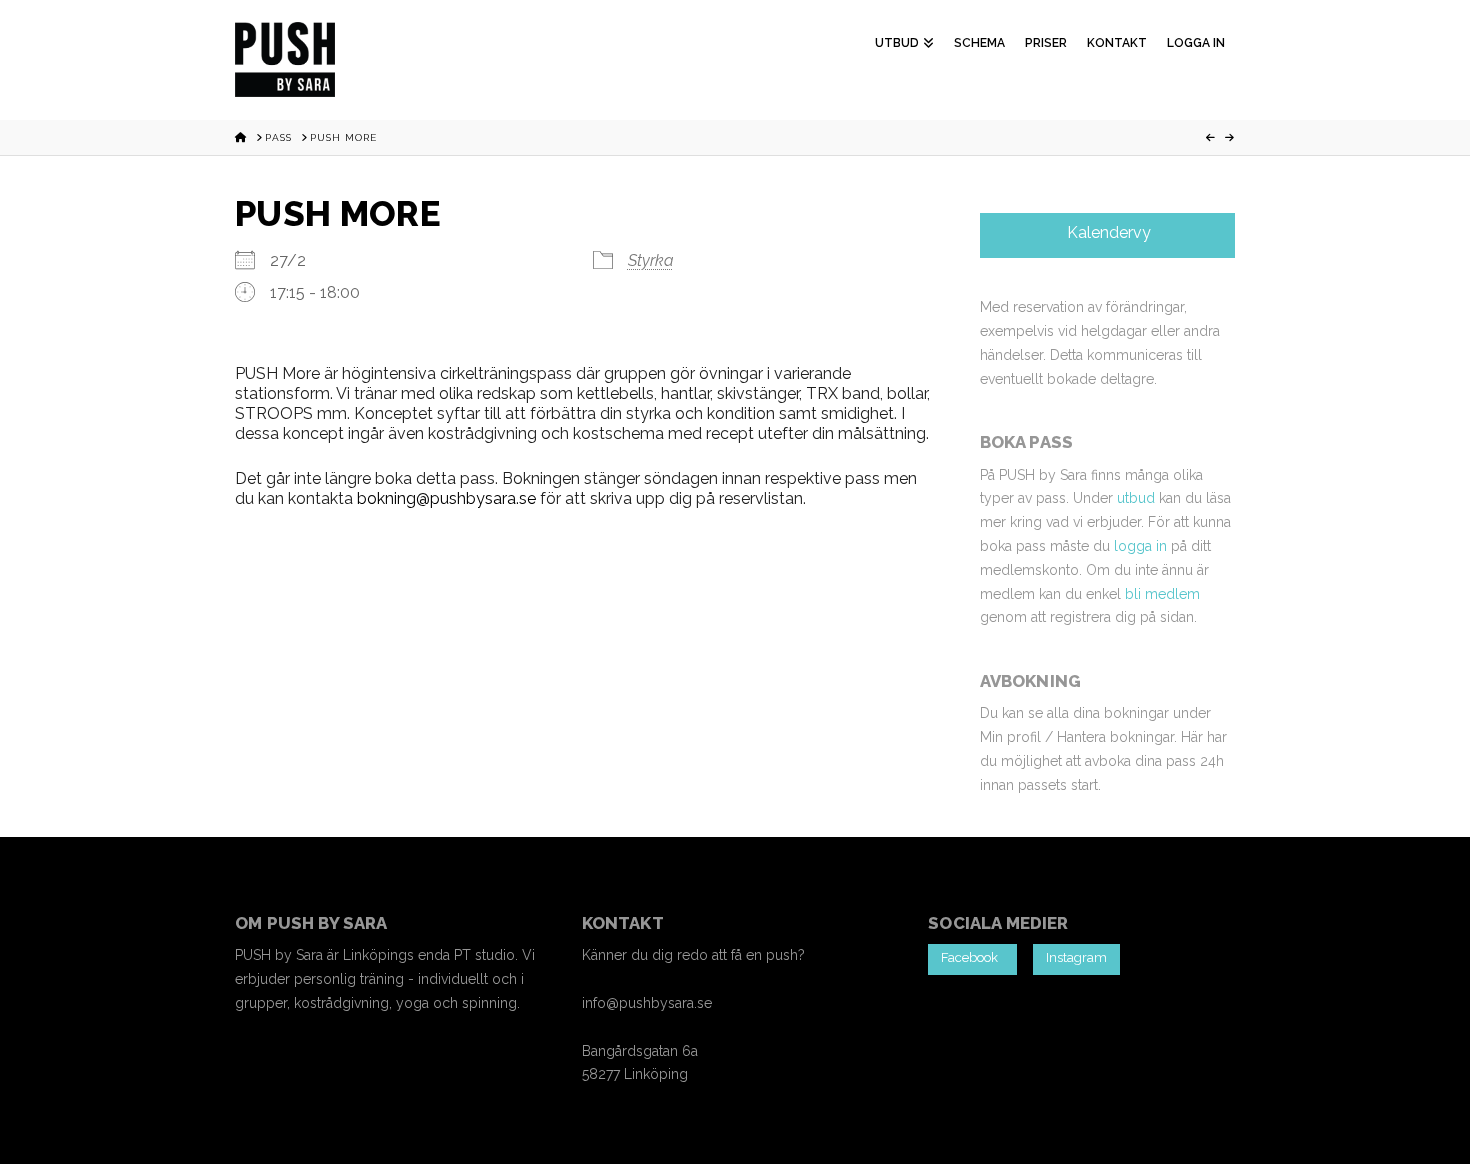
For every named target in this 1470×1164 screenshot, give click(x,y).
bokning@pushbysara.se (446, 498)
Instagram (1076, 957)
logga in (1140, 546)
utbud (1136, 498)
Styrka (651, 260)
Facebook (972, 957)
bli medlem (1162, 594)
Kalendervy (1107, 232)
